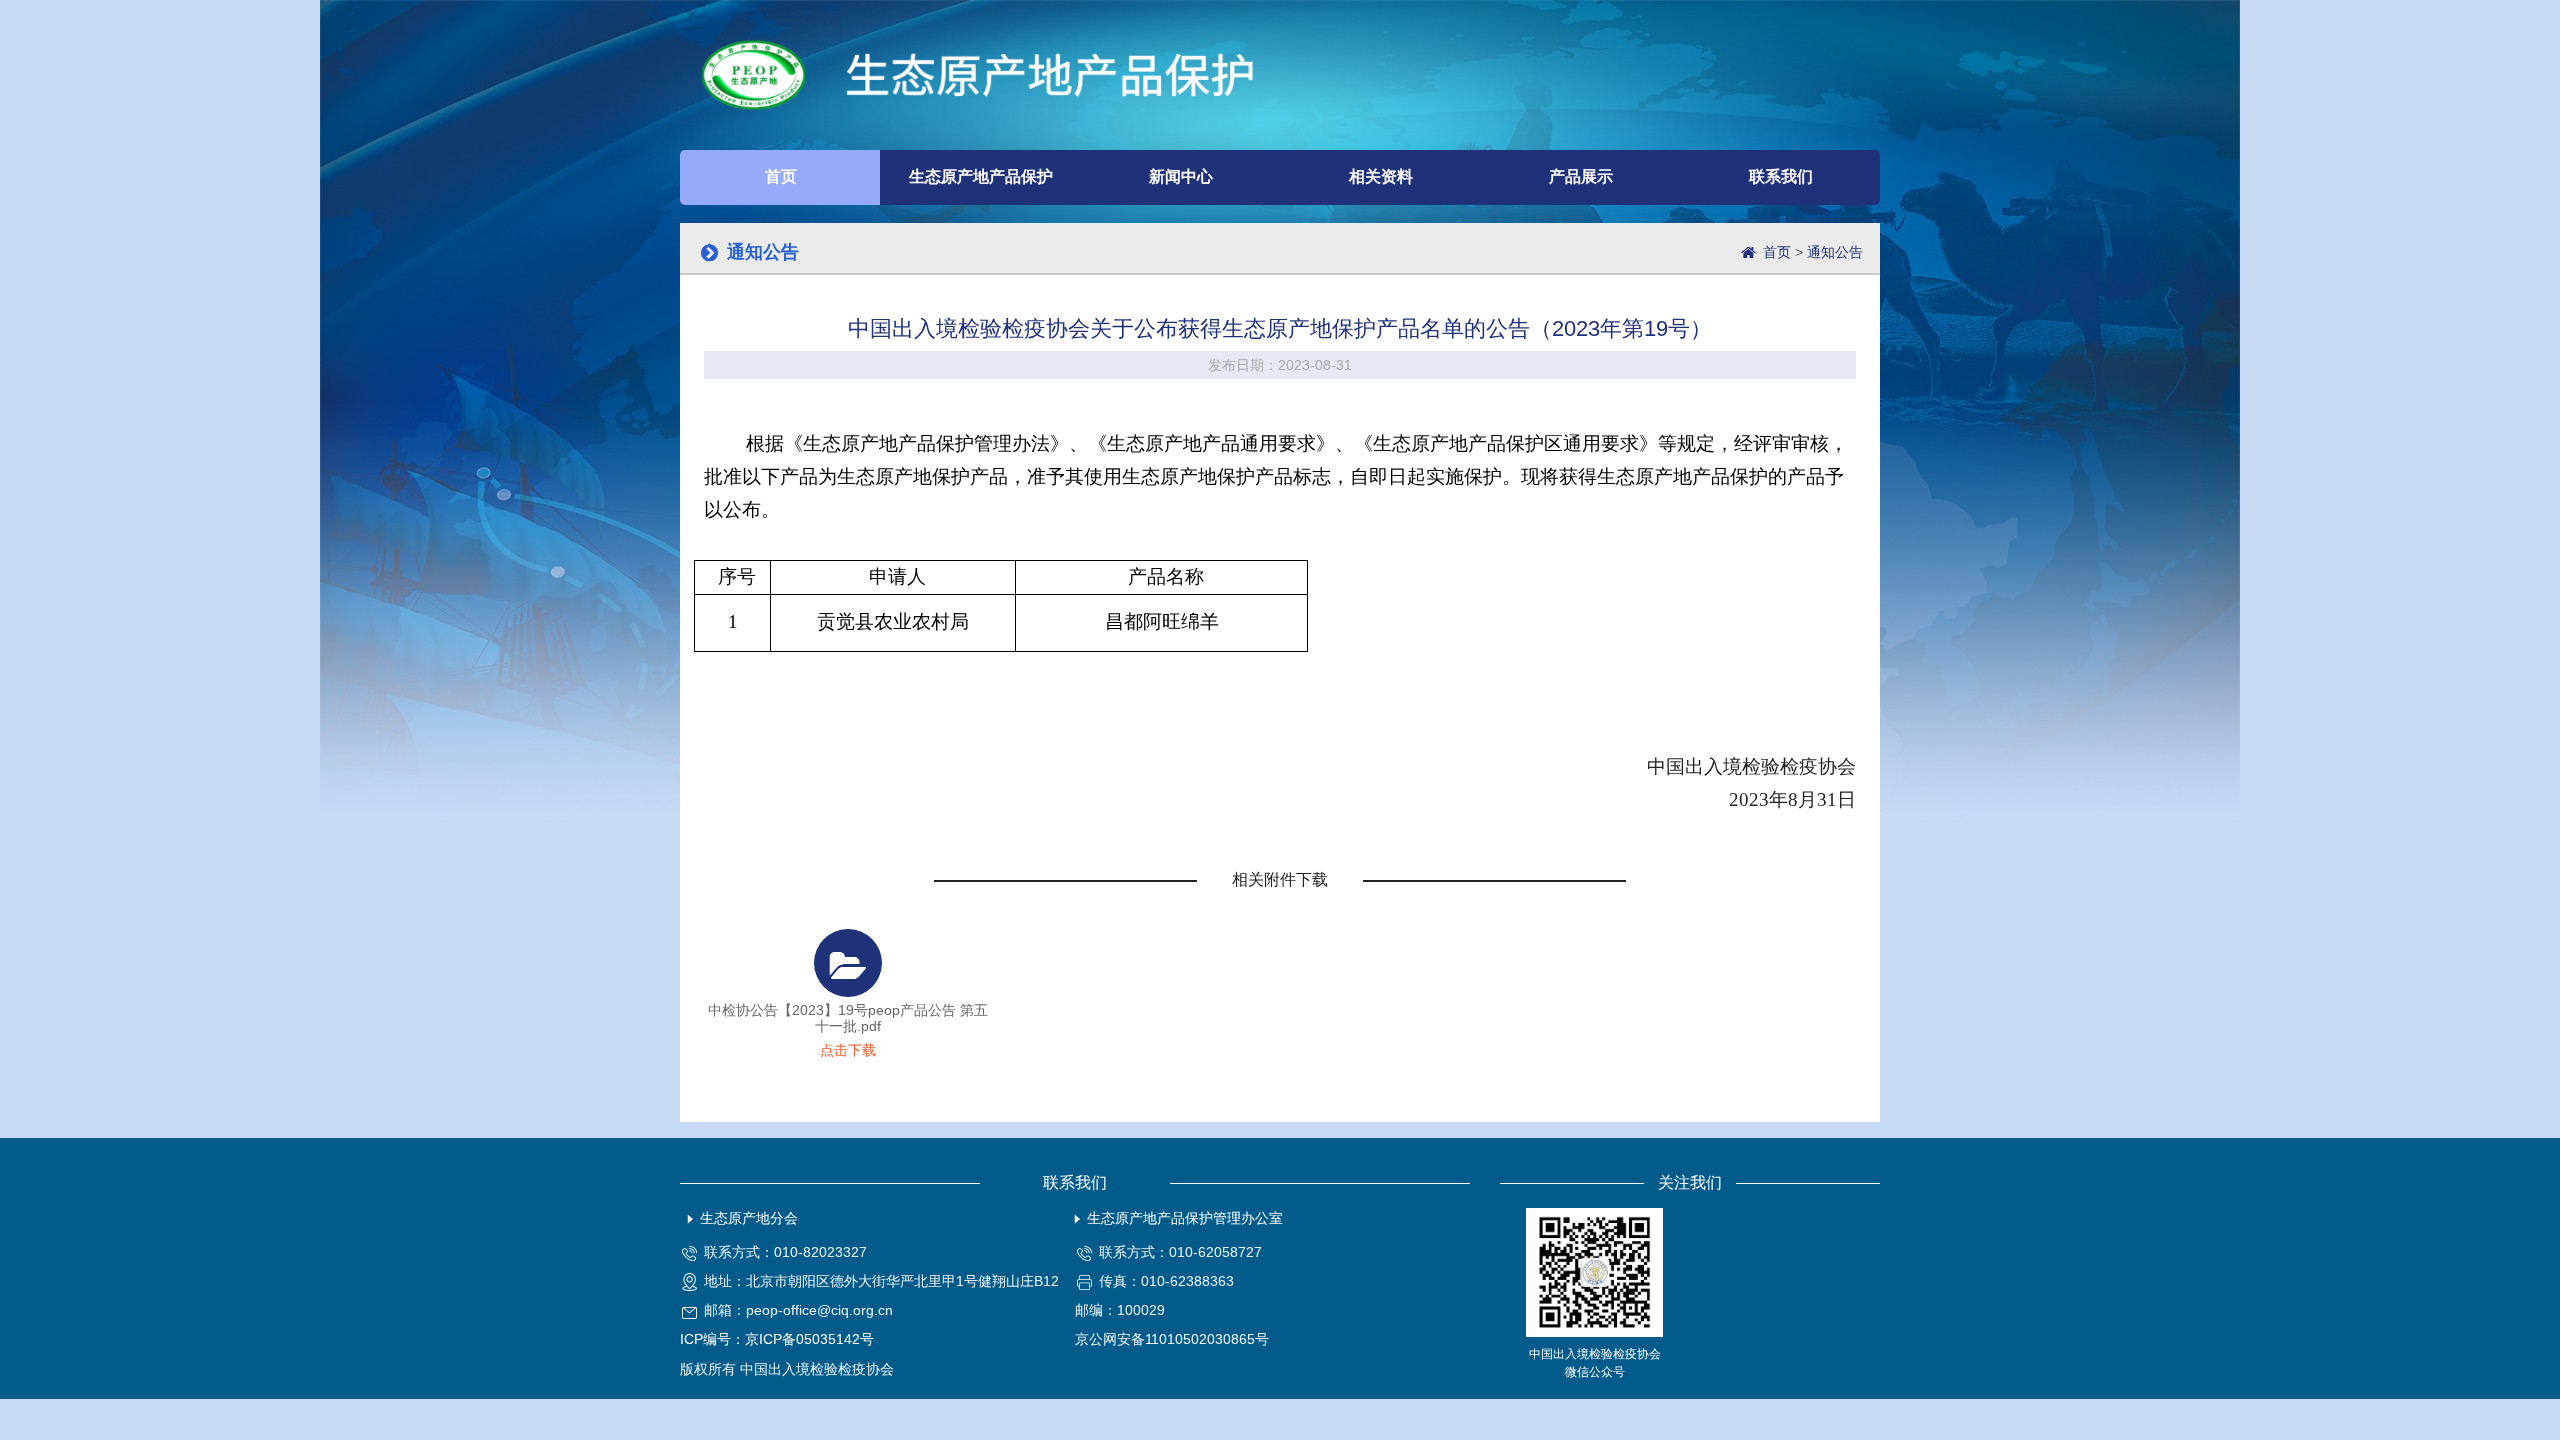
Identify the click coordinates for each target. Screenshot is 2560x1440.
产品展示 (1581, 176)
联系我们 (1781, 176)
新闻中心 (1181, 176)
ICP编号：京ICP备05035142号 (777, 1339)
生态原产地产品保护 (981, 176)
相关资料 (1381, 176)
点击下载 (848, 1050)
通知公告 (1835, 252)
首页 (781, 176)
